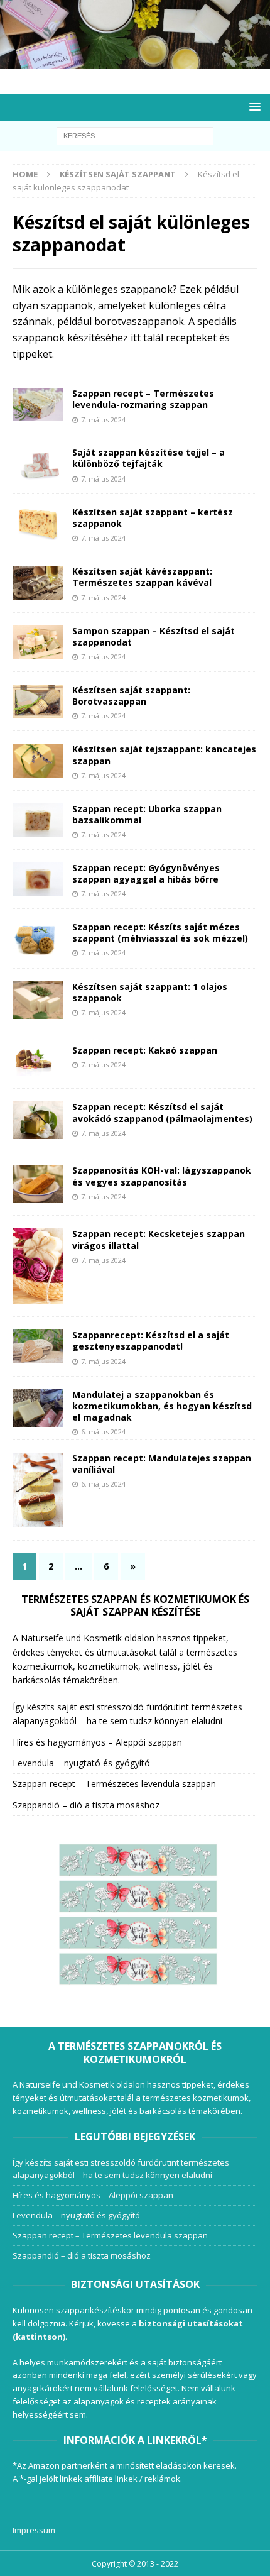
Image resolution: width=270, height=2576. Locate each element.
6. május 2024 (103, 1432)
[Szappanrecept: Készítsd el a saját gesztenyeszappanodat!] (38, 1346)
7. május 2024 (103, 420)
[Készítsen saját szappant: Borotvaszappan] (38, 701)
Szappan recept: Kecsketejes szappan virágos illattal (159, 1239)
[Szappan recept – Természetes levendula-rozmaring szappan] (38, 405)
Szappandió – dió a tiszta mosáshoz (86, 1805)
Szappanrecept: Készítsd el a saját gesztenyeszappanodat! (151, 1340)
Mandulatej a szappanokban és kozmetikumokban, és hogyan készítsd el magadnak (162, 1406)
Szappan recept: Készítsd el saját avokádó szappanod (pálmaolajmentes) (162, 1112)
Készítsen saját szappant (118, 174)
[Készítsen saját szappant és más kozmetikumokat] (135, 61)
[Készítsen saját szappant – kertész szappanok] (38, 523)
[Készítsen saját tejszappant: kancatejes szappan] (38, 760)
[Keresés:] (135, 135)
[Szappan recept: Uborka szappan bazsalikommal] (38, 820)
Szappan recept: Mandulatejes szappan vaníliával (162, 1464)
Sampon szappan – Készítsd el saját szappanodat (154, 636)
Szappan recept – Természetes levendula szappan (114, 1784)
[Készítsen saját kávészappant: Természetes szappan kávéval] (38, 582)
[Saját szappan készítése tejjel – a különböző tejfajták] (38, 464)
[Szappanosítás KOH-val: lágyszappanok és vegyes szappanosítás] (38, 1184)
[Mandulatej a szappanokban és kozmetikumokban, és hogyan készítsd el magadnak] (38, 1408)
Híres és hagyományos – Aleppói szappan (97, 1742)
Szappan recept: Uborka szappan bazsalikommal (147, 814)
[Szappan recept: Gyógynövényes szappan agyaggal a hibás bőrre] (38, 879)
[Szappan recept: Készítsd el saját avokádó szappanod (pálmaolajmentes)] (38, 1120)
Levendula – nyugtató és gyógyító (81, 1763)
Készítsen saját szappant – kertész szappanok (153, 518)
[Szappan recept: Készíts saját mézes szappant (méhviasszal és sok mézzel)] (38, 938)
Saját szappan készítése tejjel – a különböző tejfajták (148, 458)
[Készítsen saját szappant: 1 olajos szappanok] (38, 1000)
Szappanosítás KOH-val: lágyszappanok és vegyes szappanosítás (162, 1176)
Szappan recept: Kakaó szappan (145, 1050)
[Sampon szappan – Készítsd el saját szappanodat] (38, 642)
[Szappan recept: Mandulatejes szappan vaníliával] (38, 1490)
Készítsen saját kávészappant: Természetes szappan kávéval (142, 577)
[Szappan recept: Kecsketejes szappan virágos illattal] (38, 1266)
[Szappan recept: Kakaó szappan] (38, 1060)
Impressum (34, 2530)
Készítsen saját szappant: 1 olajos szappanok (150, 992)
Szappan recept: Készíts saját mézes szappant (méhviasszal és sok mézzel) (160, 933)
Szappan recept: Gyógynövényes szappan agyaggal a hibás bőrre (146, 873)
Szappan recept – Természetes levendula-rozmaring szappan (143, 399)
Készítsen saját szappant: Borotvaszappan (131, 696)
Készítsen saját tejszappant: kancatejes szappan (164, 755)
